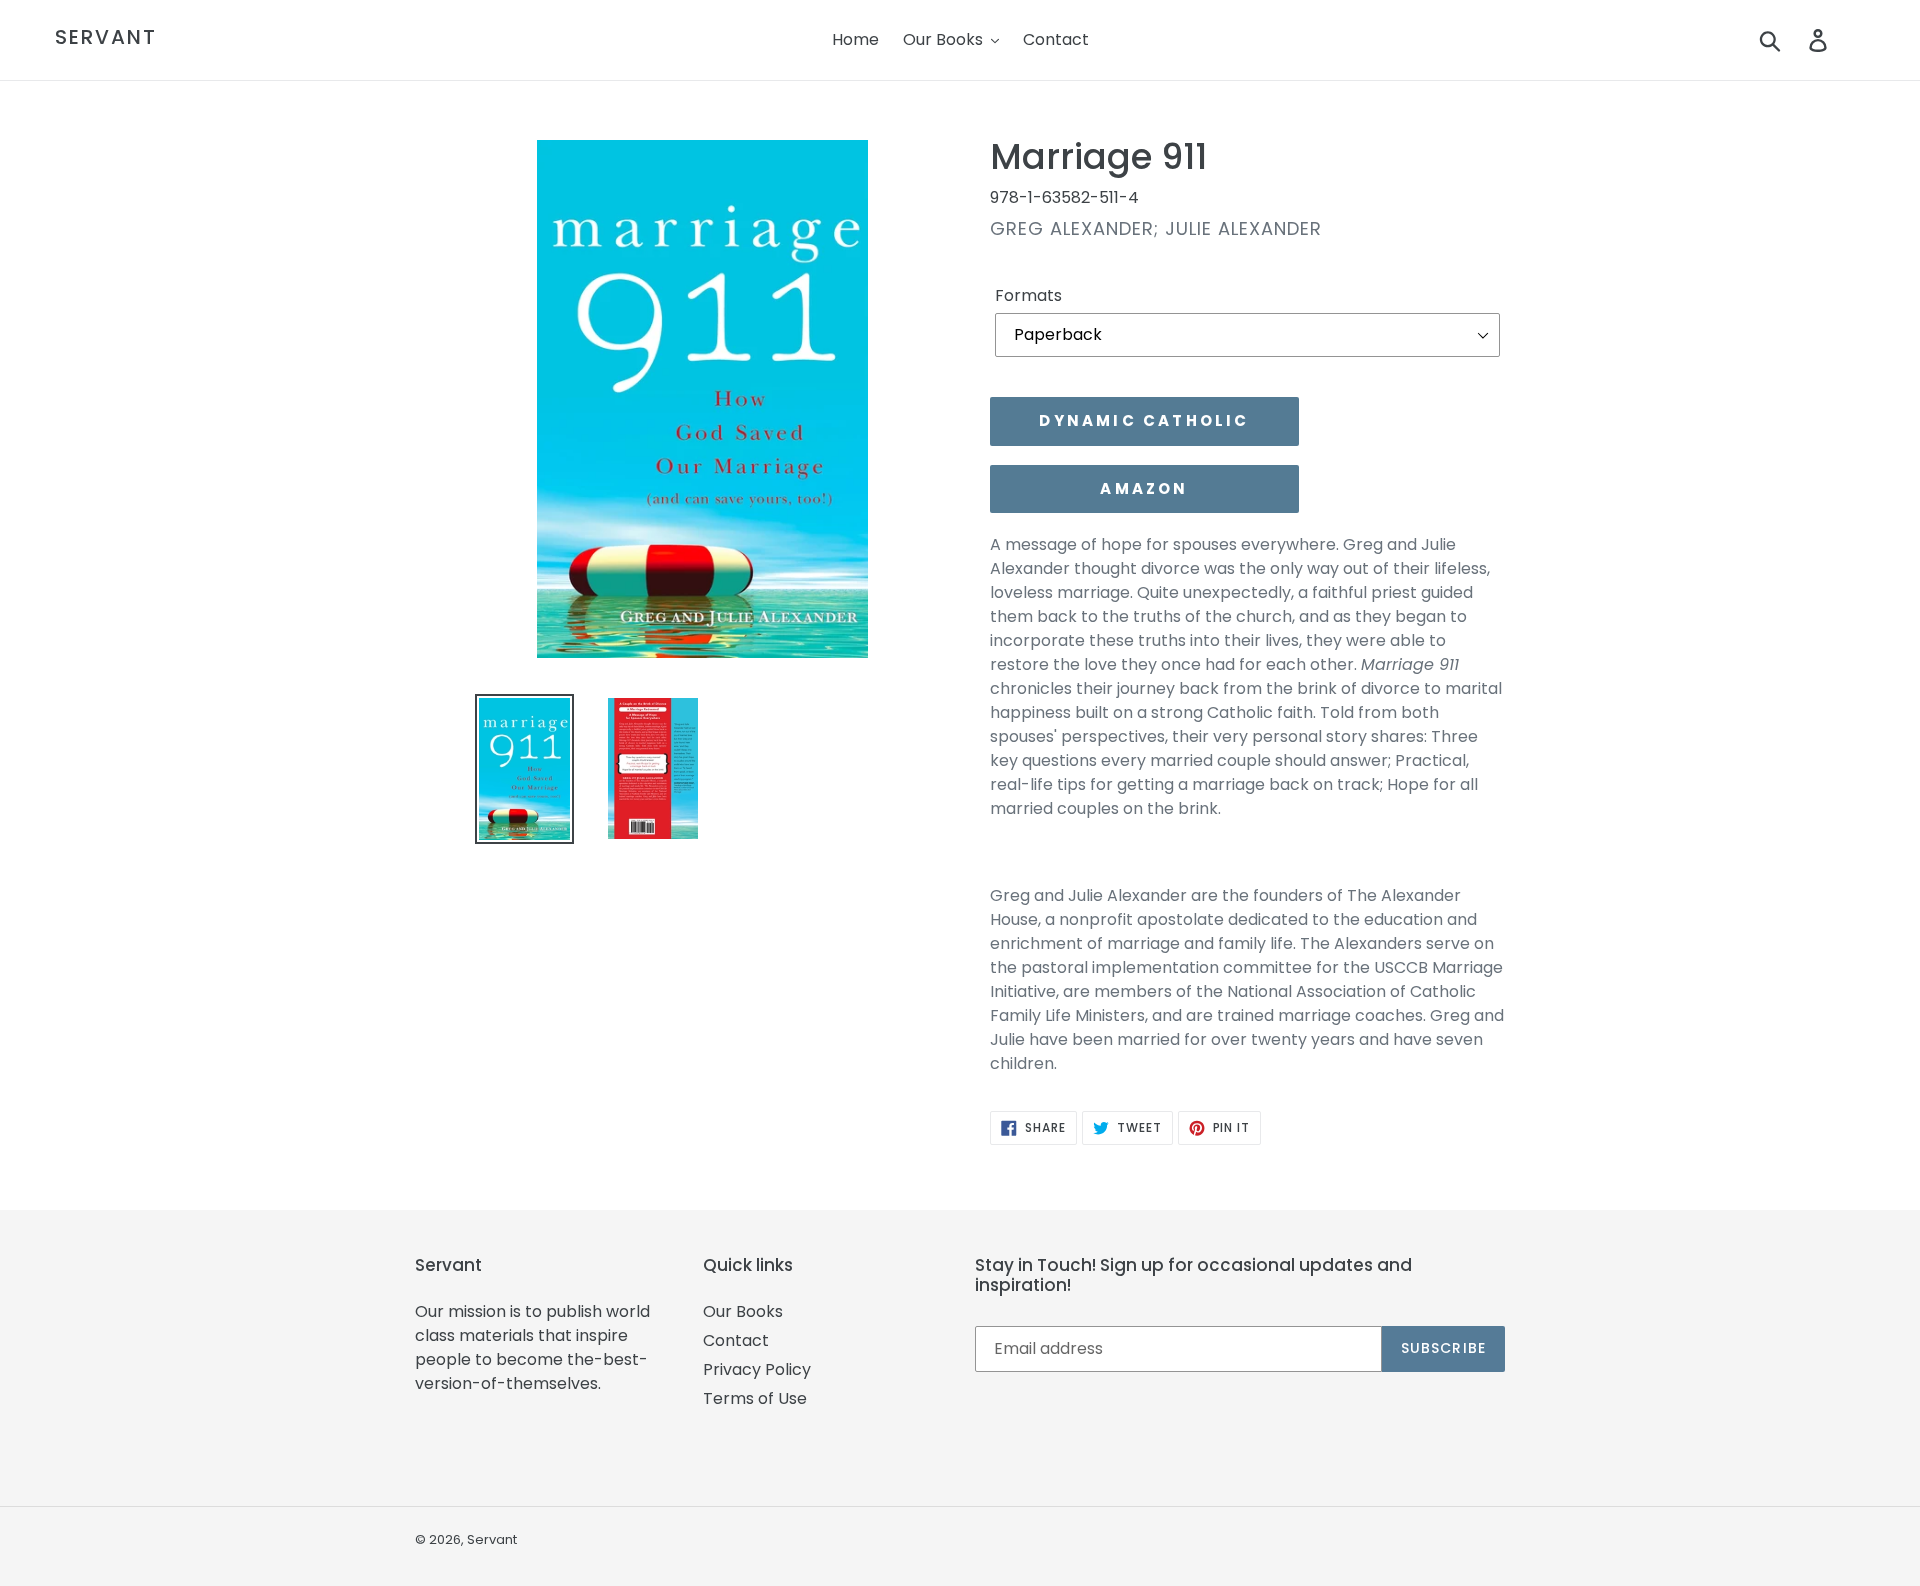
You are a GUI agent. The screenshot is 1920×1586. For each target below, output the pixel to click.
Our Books (743, 1311)
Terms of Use (755, 1398)
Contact (736, 1340)
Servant (106, 37)
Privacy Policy (757, 1369)
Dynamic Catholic (1144, 420)
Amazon (1144, 488)
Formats (1028, 295)
